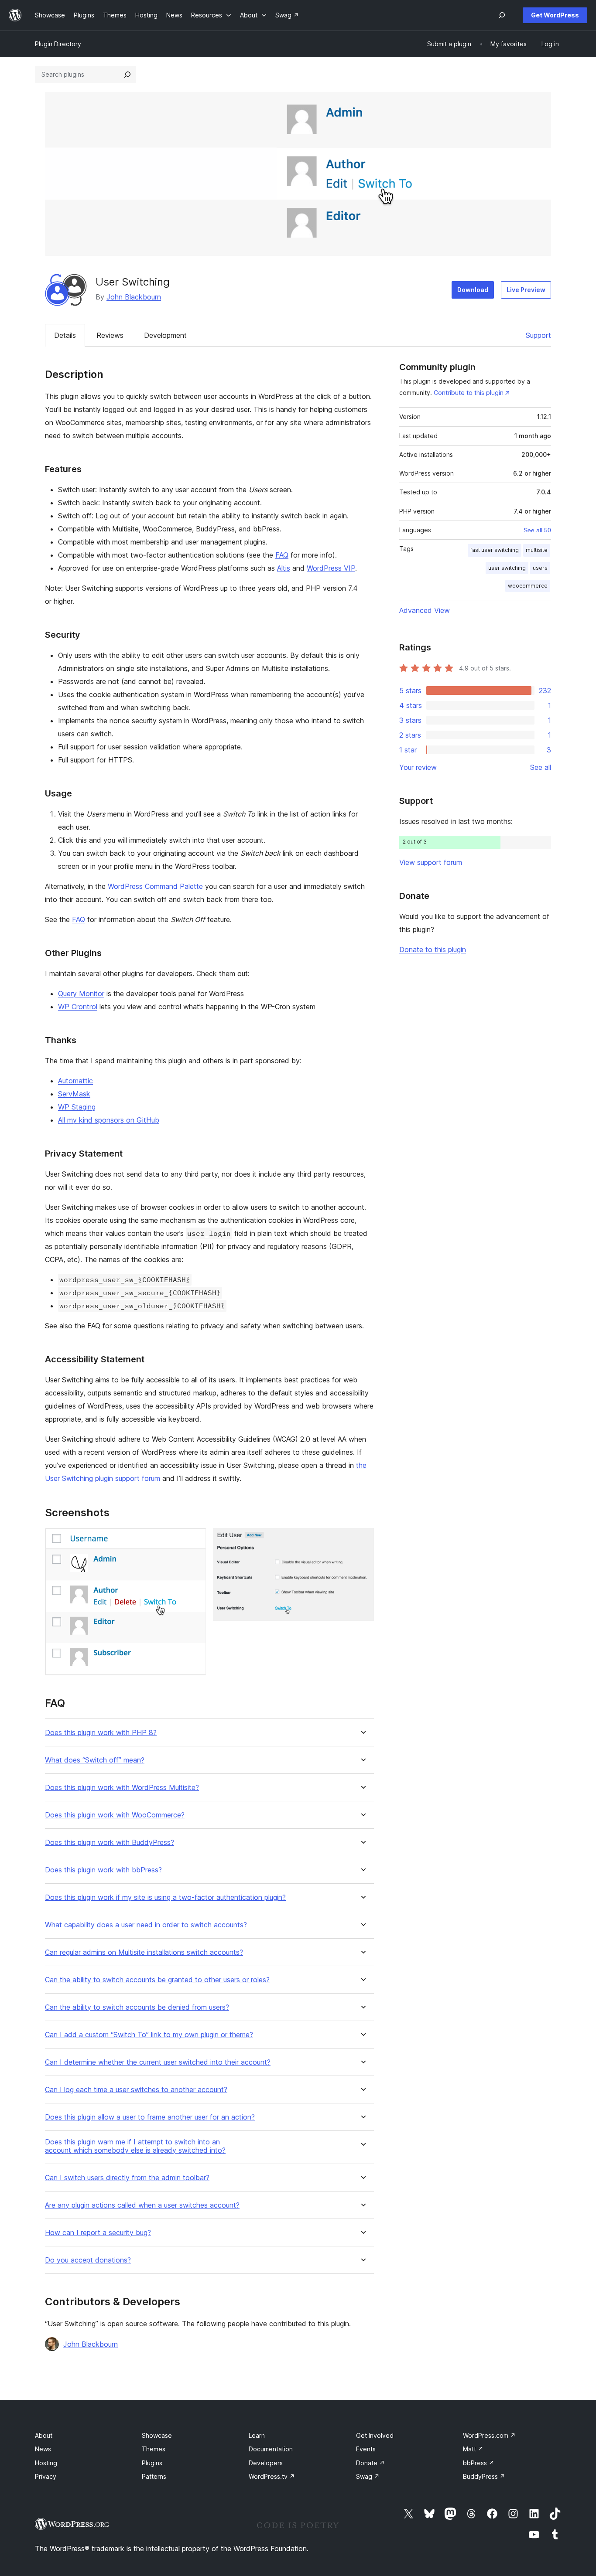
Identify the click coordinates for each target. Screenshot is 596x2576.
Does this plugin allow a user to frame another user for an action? (150, 2117)
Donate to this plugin (433, 949)
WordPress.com (489, 2435)
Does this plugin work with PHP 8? (101, 1733)
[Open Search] (502, 15)
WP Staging (77, 1107)
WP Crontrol (78, 1007)
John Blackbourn (134, 297)
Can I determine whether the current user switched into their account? (158, 2062)
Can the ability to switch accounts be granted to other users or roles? (157, 1980)
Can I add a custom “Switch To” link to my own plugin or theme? (149, 2035)
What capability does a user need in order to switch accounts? (146, 1925)
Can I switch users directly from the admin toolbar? (127, 2178)
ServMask (74, 1094)
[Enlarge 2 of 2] (362, 1540)
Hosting (46, 2463)
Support (538, 335)
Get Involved (375, 2435)
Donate (370, 2463)
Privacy (46, 2476)
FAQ (282, 555)
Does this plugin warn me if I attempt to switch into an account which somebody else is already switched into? (135, 2146)
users (540, 568)
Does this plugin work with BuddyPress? (110, 1843)
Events (366, 2449)
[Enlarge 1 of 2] (194, 1540)
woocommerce (528, 586)
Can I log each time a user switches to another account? (136, 2090)
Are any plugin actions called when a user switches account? (142, 2205)
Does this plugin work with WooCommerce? (115, 1815)
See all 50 (537, 530)
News (43, 2449)
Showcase (157, 2435)
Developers (266, 2463)
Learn (257, 2435)
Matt (473, 2449)
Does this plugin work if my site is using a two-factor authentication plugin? (165, 1897)
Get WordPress (555, 15)
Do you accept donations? (88, 2260)
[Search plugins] (127, 75)
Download (473, 290)
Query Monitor (81, 994)
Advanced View (425, 610)
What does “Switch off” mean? (95, 1760)
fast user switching (495, 550)
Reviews (110, 335)
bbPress (479, 2463)
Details (65, 335)
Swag (368, 2476)
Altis (284, 568)
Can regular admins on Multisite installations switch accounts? (144, 1952)
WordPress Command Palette (155, 886)
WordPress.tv (272, 2476)
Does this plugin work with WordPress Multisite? (122, 1788)
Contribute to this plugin (469, 393)
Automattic (75, 1081)
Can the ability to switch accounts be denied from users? (137, 2007)
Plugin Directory (58, 44)
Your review (418, 767)
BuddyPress (484, 2476)
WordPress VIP (331, 568)
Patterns (154, 2476)
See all (541, 767)
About (44, 2435)
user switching (507, 568)
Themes (154, 2449)
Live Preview (526, 290)
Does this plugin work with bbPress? (103, 1870)
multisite (537, 550)
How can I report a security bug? (98, 2233)
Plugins (152, 2463)
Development (165, 335)
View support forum (431, 862)
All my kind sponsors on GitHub (109, 1120)
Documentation (271, 2449)
